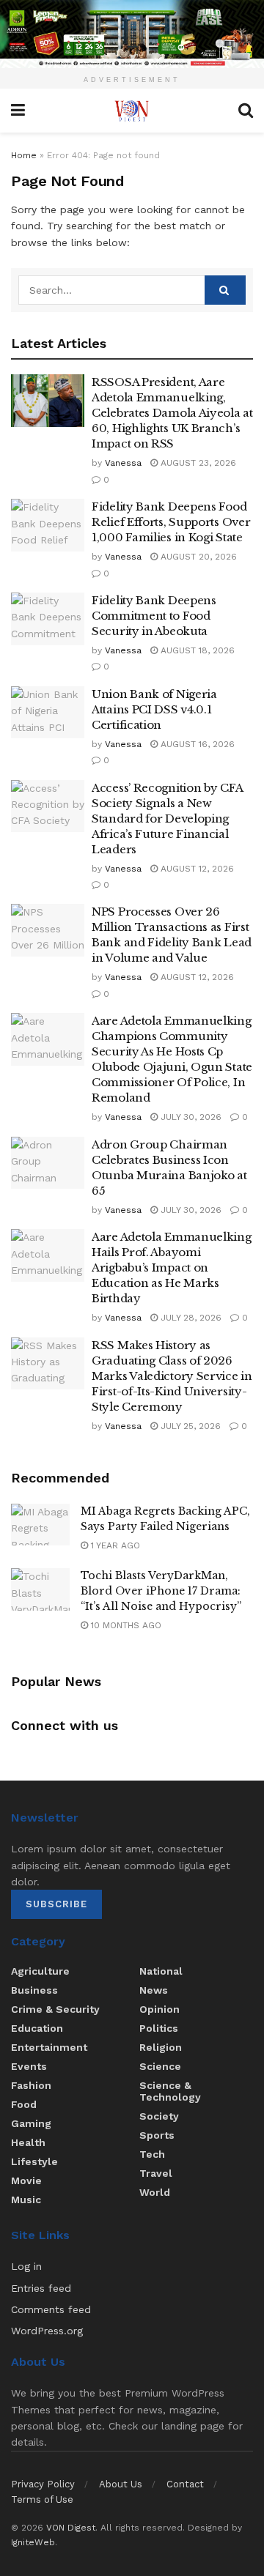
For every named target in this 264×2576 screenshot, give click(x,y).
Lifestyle (34, 2161)
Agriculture (40, 1971)
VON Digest (71, 2528)
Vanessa (123, 463)
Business (34, 1990)
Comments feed (51, 2309)
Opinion (159, 2009)
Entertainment (49, 2047)
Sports (157, 2135)
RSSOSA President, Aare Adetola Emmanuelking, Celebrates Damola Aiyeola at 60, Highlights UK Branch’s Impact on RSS (172, 413)
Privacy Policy (43, 2484)
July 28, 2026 (190, 1318)
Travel (156, 2173)
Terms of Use (42, 2499)
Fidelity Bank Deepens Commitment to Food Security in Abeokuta (154, 616)
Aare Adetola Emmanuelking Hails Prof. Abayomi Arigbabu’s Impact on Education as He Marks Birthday (172, 1267)
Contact (185, 2484)
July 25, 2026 (189, 1426)
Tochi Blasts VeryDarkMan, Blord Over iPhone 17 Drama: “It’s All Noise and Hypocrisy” (161, 1591)
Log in (26, 2266)
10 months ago (125, 1625)
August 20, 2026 (197, 557)
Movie (26, 2180)
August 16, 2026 (196, 744)
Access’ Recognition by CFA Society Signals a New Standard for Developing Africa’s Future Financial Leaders (167, 819)
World (155, 2192)
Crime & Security (55, 2009)
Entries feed (41, 2288)
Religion (161, 2047)
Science (160, 2066)
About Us (121, 2484)
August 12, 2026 (196, 869)
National (161, 1971)
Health (28, 2142)
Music (26, 2200)
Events (29, 2066)
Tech (152, 2154)
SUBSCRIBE (56, 1904)
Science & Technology (170, 2091)
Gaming (31, 2123)
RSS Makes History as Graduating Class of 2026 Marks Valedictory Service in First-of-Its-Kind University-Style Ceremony (172, 1376)
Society (159, 2116)
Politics (159, 2028)
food (24, 2104)
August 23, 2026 (197, 463)
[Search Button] (225, 290)
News (154, 1990)
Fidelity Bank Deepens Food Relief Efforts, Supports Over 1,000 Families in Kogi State (171, 522)
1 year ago (114, 1545)
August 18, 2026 (196, 650)
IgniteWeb (33, 2542)
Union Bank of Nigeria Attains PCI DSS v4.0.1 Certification (154, 709)
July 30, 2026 (190, 1117)
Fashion (31, 2085)
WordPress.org (47, 2331)
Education (37, 2028)
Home (24, 155)
